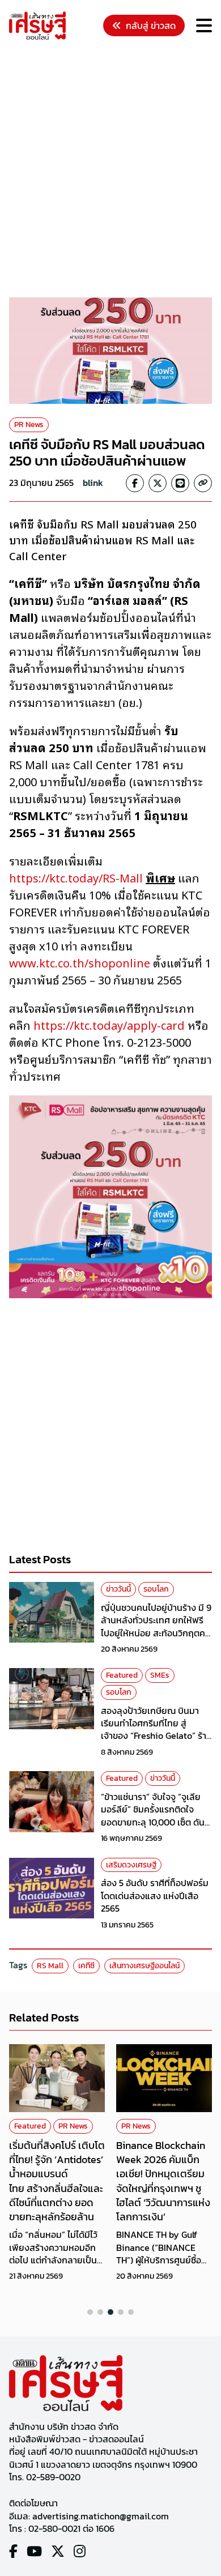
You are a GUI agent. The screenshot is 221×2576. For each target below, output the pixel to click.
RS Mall (50, 1966)
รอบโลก (156, 1589)
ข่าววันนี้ (118, 1589)
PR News (29, 425)
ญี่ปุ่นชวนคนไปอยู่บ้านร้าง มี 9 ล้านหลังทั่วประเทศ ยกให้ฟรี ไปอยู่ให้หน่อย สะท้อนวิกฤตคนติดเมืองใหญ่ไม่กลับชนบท (156, 1626)
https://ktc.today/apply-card (109, 1025)
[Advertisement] (110, 170)
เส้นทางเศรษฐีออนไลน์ (144, 1966)
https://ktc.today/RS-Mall (76, 877)
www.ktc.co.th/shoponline (80, 962)
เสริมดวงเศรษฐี (131, 1865)
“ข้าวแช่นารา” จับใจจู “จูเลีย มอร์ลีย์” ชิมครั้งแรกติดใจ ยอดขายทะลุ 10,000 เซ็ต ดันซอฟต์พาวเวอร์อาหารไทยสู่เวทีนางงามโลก (156, 1822)
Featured (122, 1675)
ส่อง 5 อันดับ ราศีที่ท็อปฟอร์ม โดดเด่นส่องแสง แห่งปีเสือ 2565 (155, 1895)
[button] (90, 2312)
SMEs (160, 1675)
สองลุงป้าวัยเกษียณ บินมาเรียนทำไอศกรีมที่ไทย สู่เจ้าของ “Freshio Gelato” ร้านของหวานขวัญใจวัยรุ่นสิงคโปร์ (156, 1736)
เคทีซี (86, 1966)
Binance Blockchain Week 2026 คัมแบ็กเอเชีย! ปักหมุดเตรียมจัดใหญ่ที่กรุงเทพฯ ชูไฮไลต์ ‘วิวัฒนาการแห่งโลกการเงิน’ (163, 2181)
